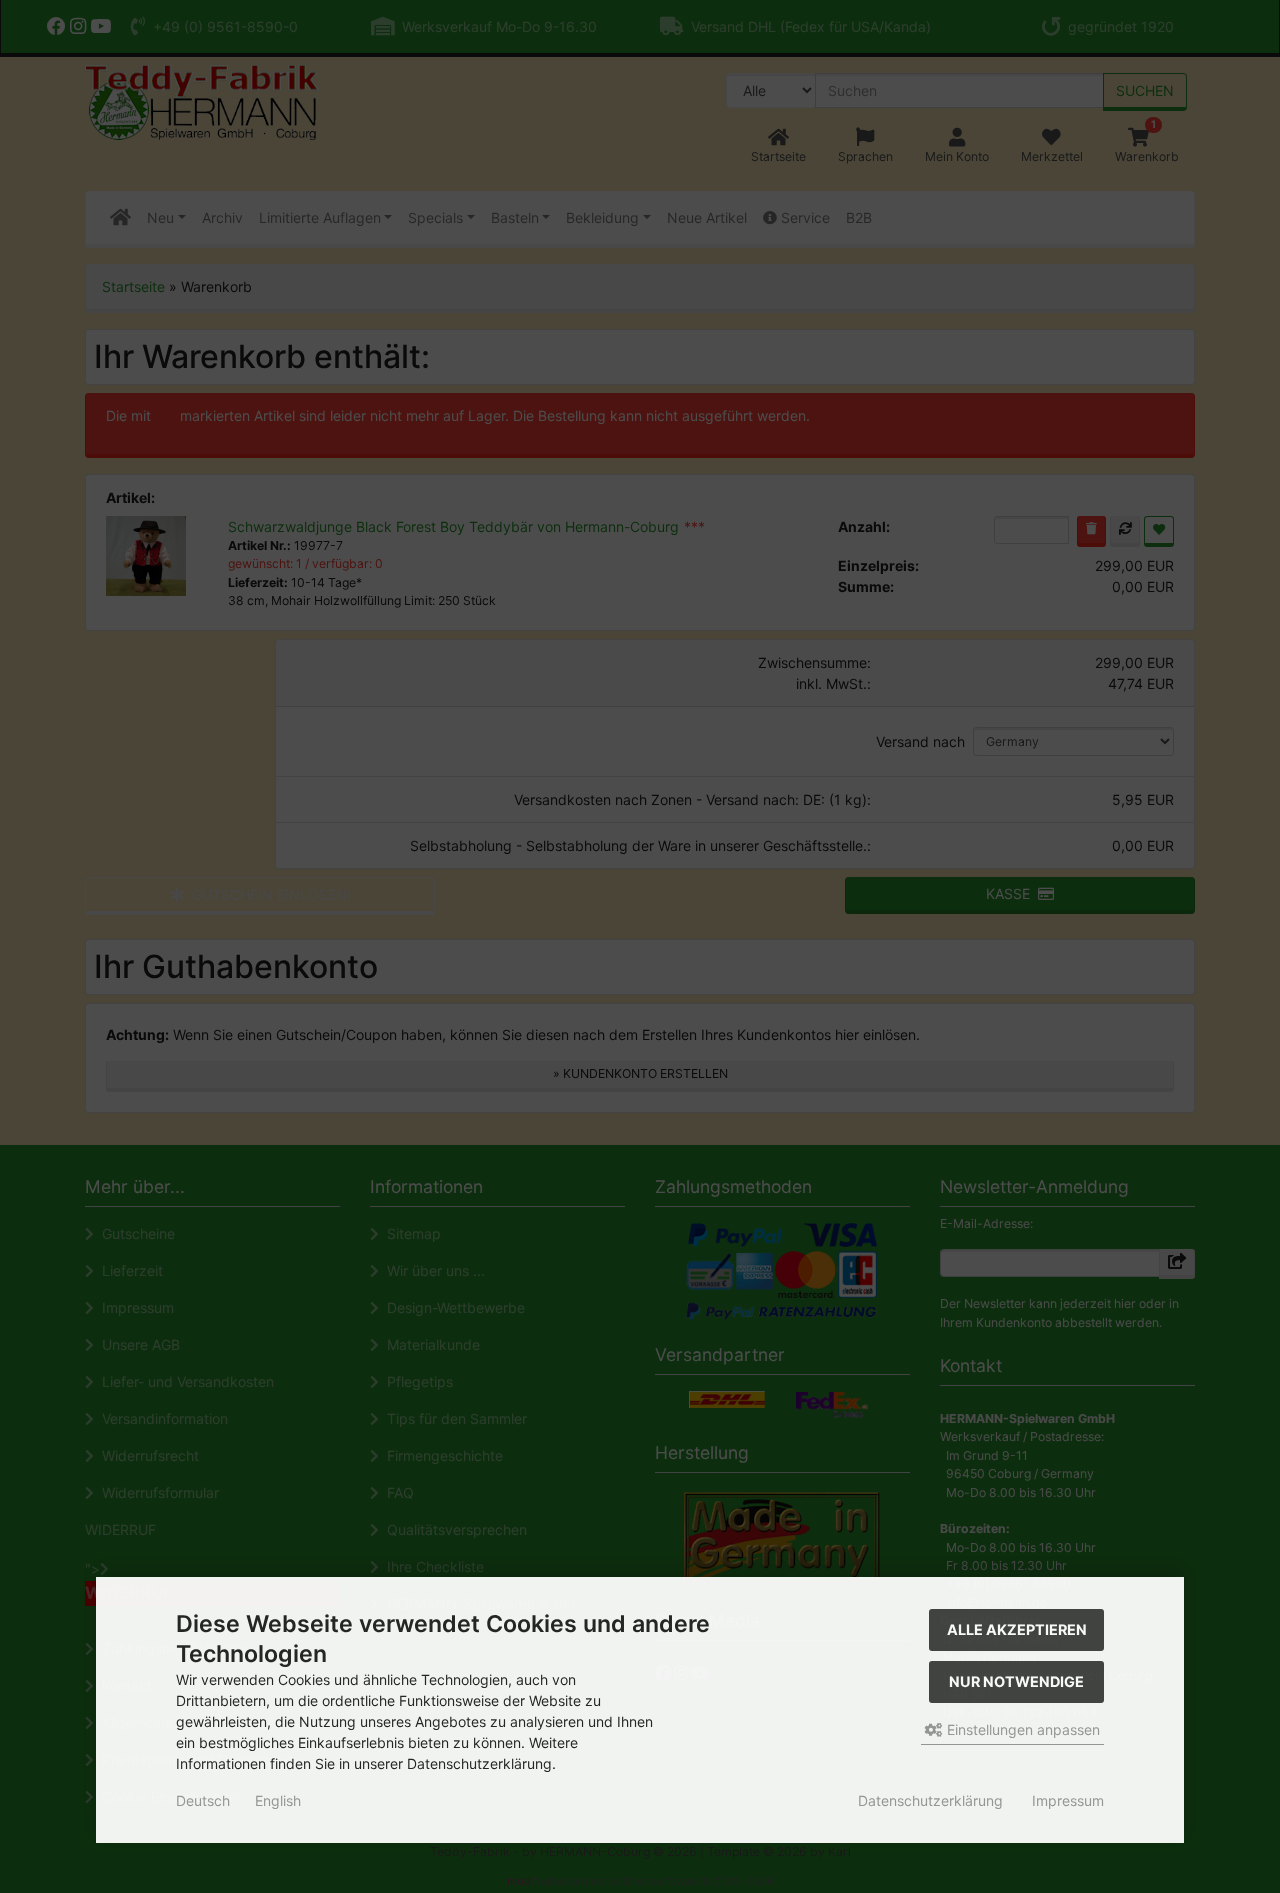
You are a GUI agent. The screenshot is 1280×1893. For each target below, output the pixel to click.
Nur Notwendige (1016, 1681)
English (278, 1800)
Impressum (1068, 1800)
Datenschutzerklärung (930, 1800)
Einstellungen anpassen (1021, 1729)
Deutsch (203, 1800)
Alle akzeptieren (1017, 1629)
